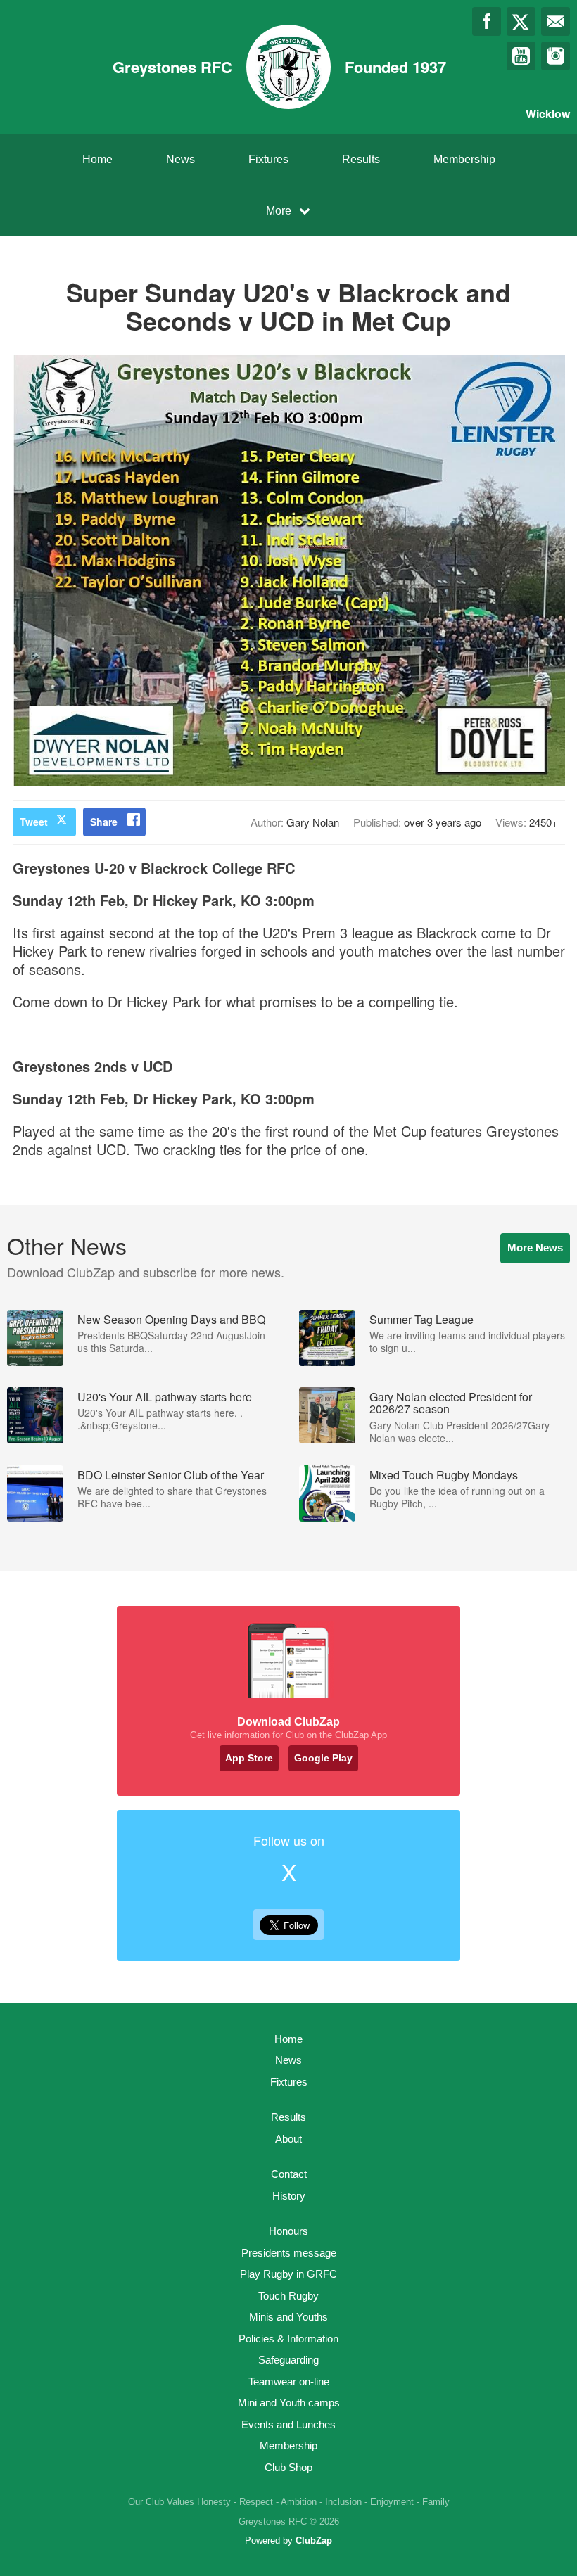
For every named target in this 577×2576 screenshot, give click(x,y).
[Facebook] (487, 21)
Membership (464, 159)
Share (104, 822)
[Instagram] (556, 56)
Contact (289, 2174)
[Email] (556, 21)
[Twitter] (521, 21)
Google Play (323, 1758)
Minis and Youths (288, 2317)
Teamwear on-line (289, 2381)
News (180, 159)
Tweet (34, 822)
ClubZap (314, 2540)
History (289, 2196)
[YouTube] (521, 56)
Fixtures (268, 159)
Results (361, 159)
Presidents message (289, 2253)
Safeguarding (288, 2360)
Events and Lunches (288, 2424)
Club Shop (288, 2467)
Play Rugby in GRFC (288, 2274)
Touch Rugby (288, 2296)
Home (97, 159)
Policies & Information (288, 2339)
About (288, 2139)
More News (535, 1248)
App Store (249, 1758)
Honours (288, 2231)
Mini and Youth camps (289, 2403)
